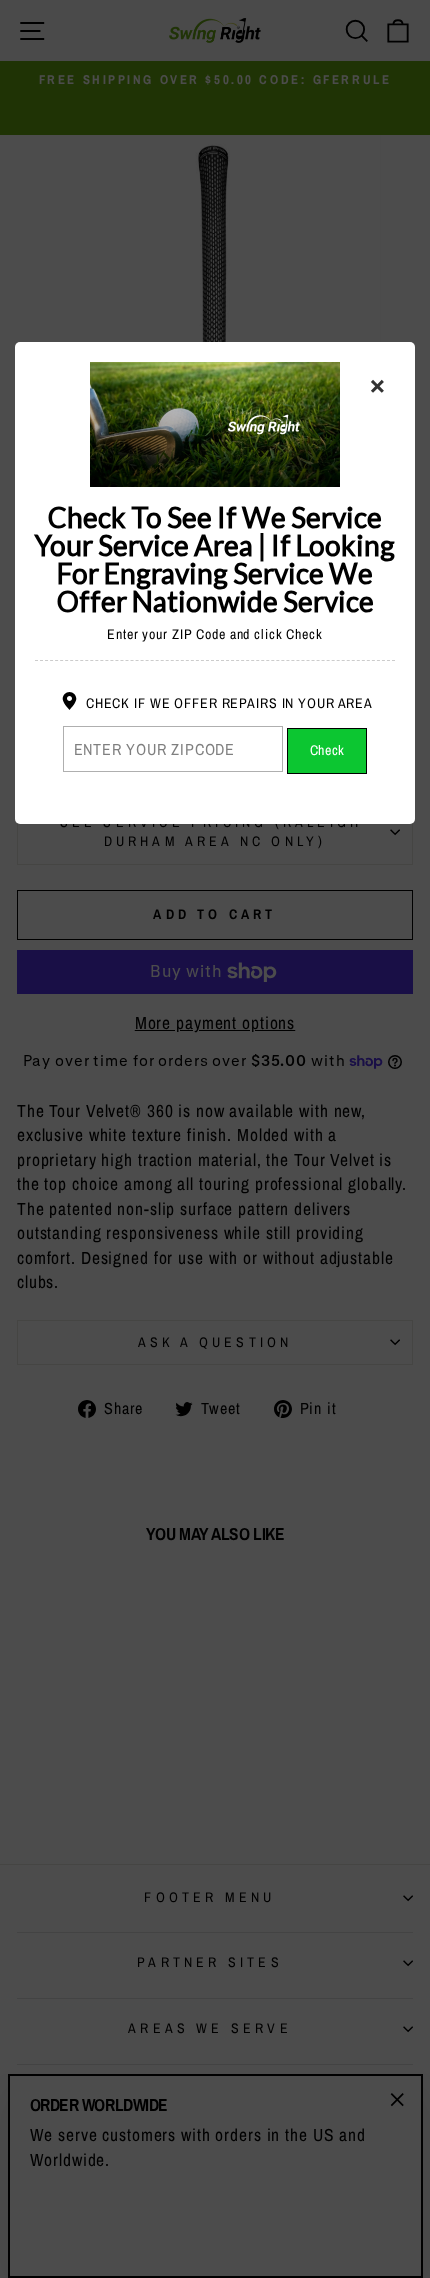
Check (328, 750)
